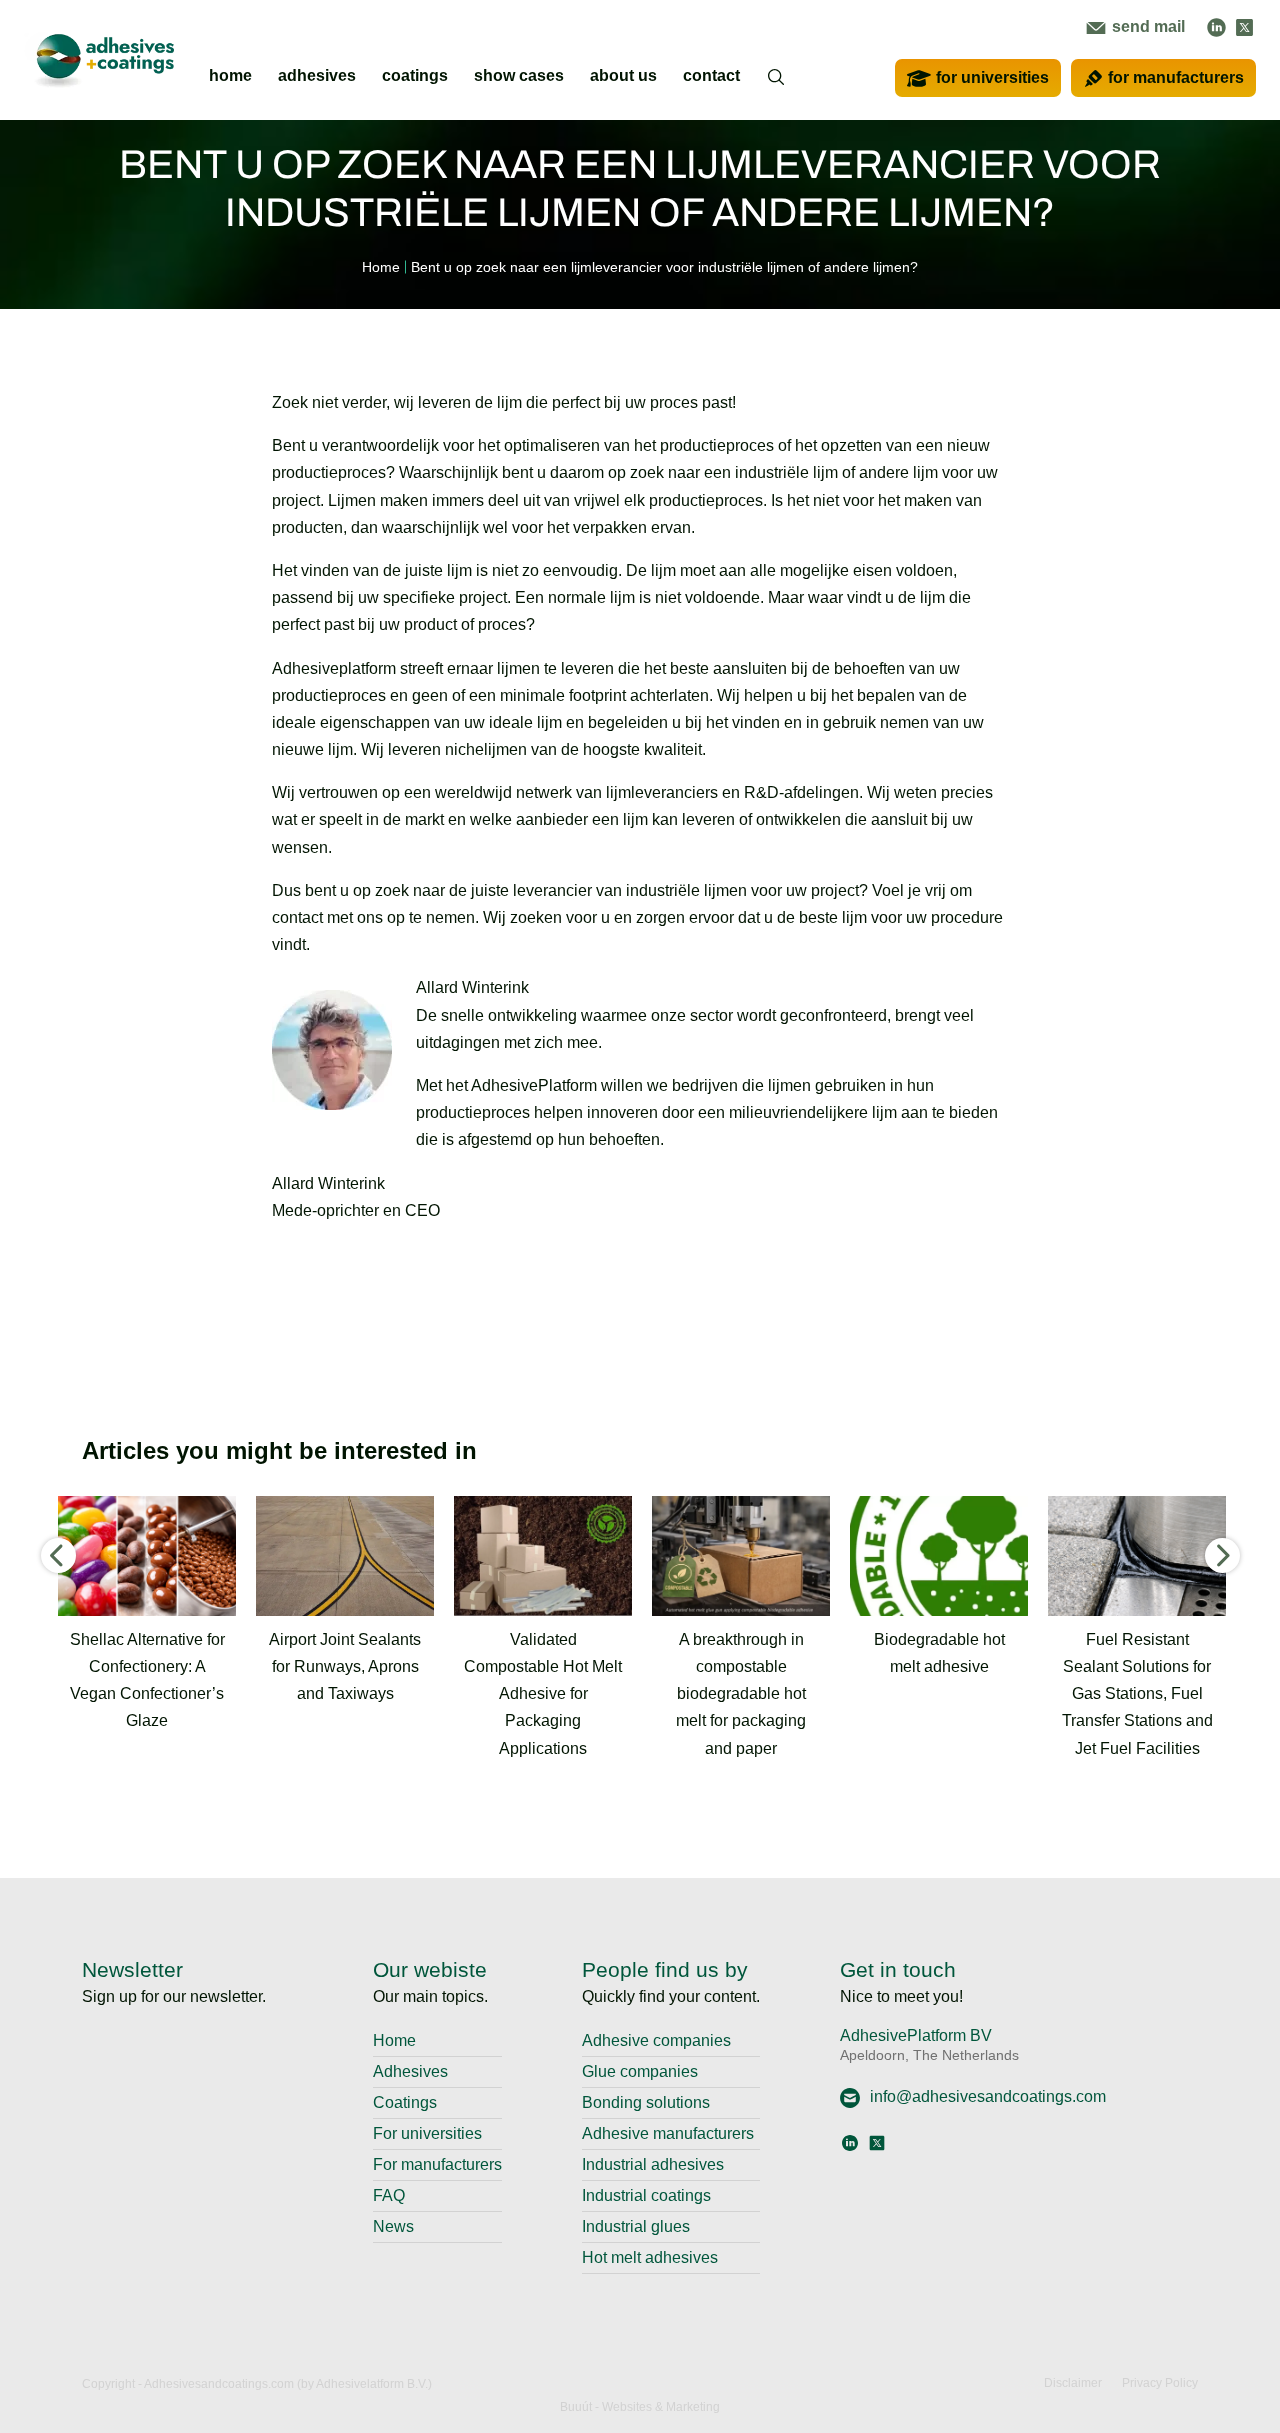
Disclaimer (1073, 2383)
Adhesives (410, 2071)
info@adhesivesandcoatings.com (988, 2096)
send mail (1146, 26)
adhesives (317, 75)
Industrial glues (636, 2226)
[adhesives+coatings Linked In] (1216, 26)
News (393, 2226)
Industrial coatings (646, 2195)
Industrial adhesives (653, 2164)
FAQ (389, 2195)
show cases (519, 75)
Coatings (405, 2102)
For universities (427, 2133)
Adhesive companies (656, 2040)
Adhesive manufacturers (668, 2133)
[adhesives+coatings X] (1244, 26)
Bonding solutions (646, 2102)
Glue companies (640, 2071)
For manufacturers (437, 2164)
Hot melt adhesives (650, 2257)
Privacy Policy (1160, 2383)
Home (394, 2040)
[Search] (777, 89)
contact (711, 75)
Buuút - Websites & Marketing (640, 2407)
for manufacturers (1176, 77)
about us (623, 75)
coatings (415, 75)
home (230, 75)
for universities (992, 77)
